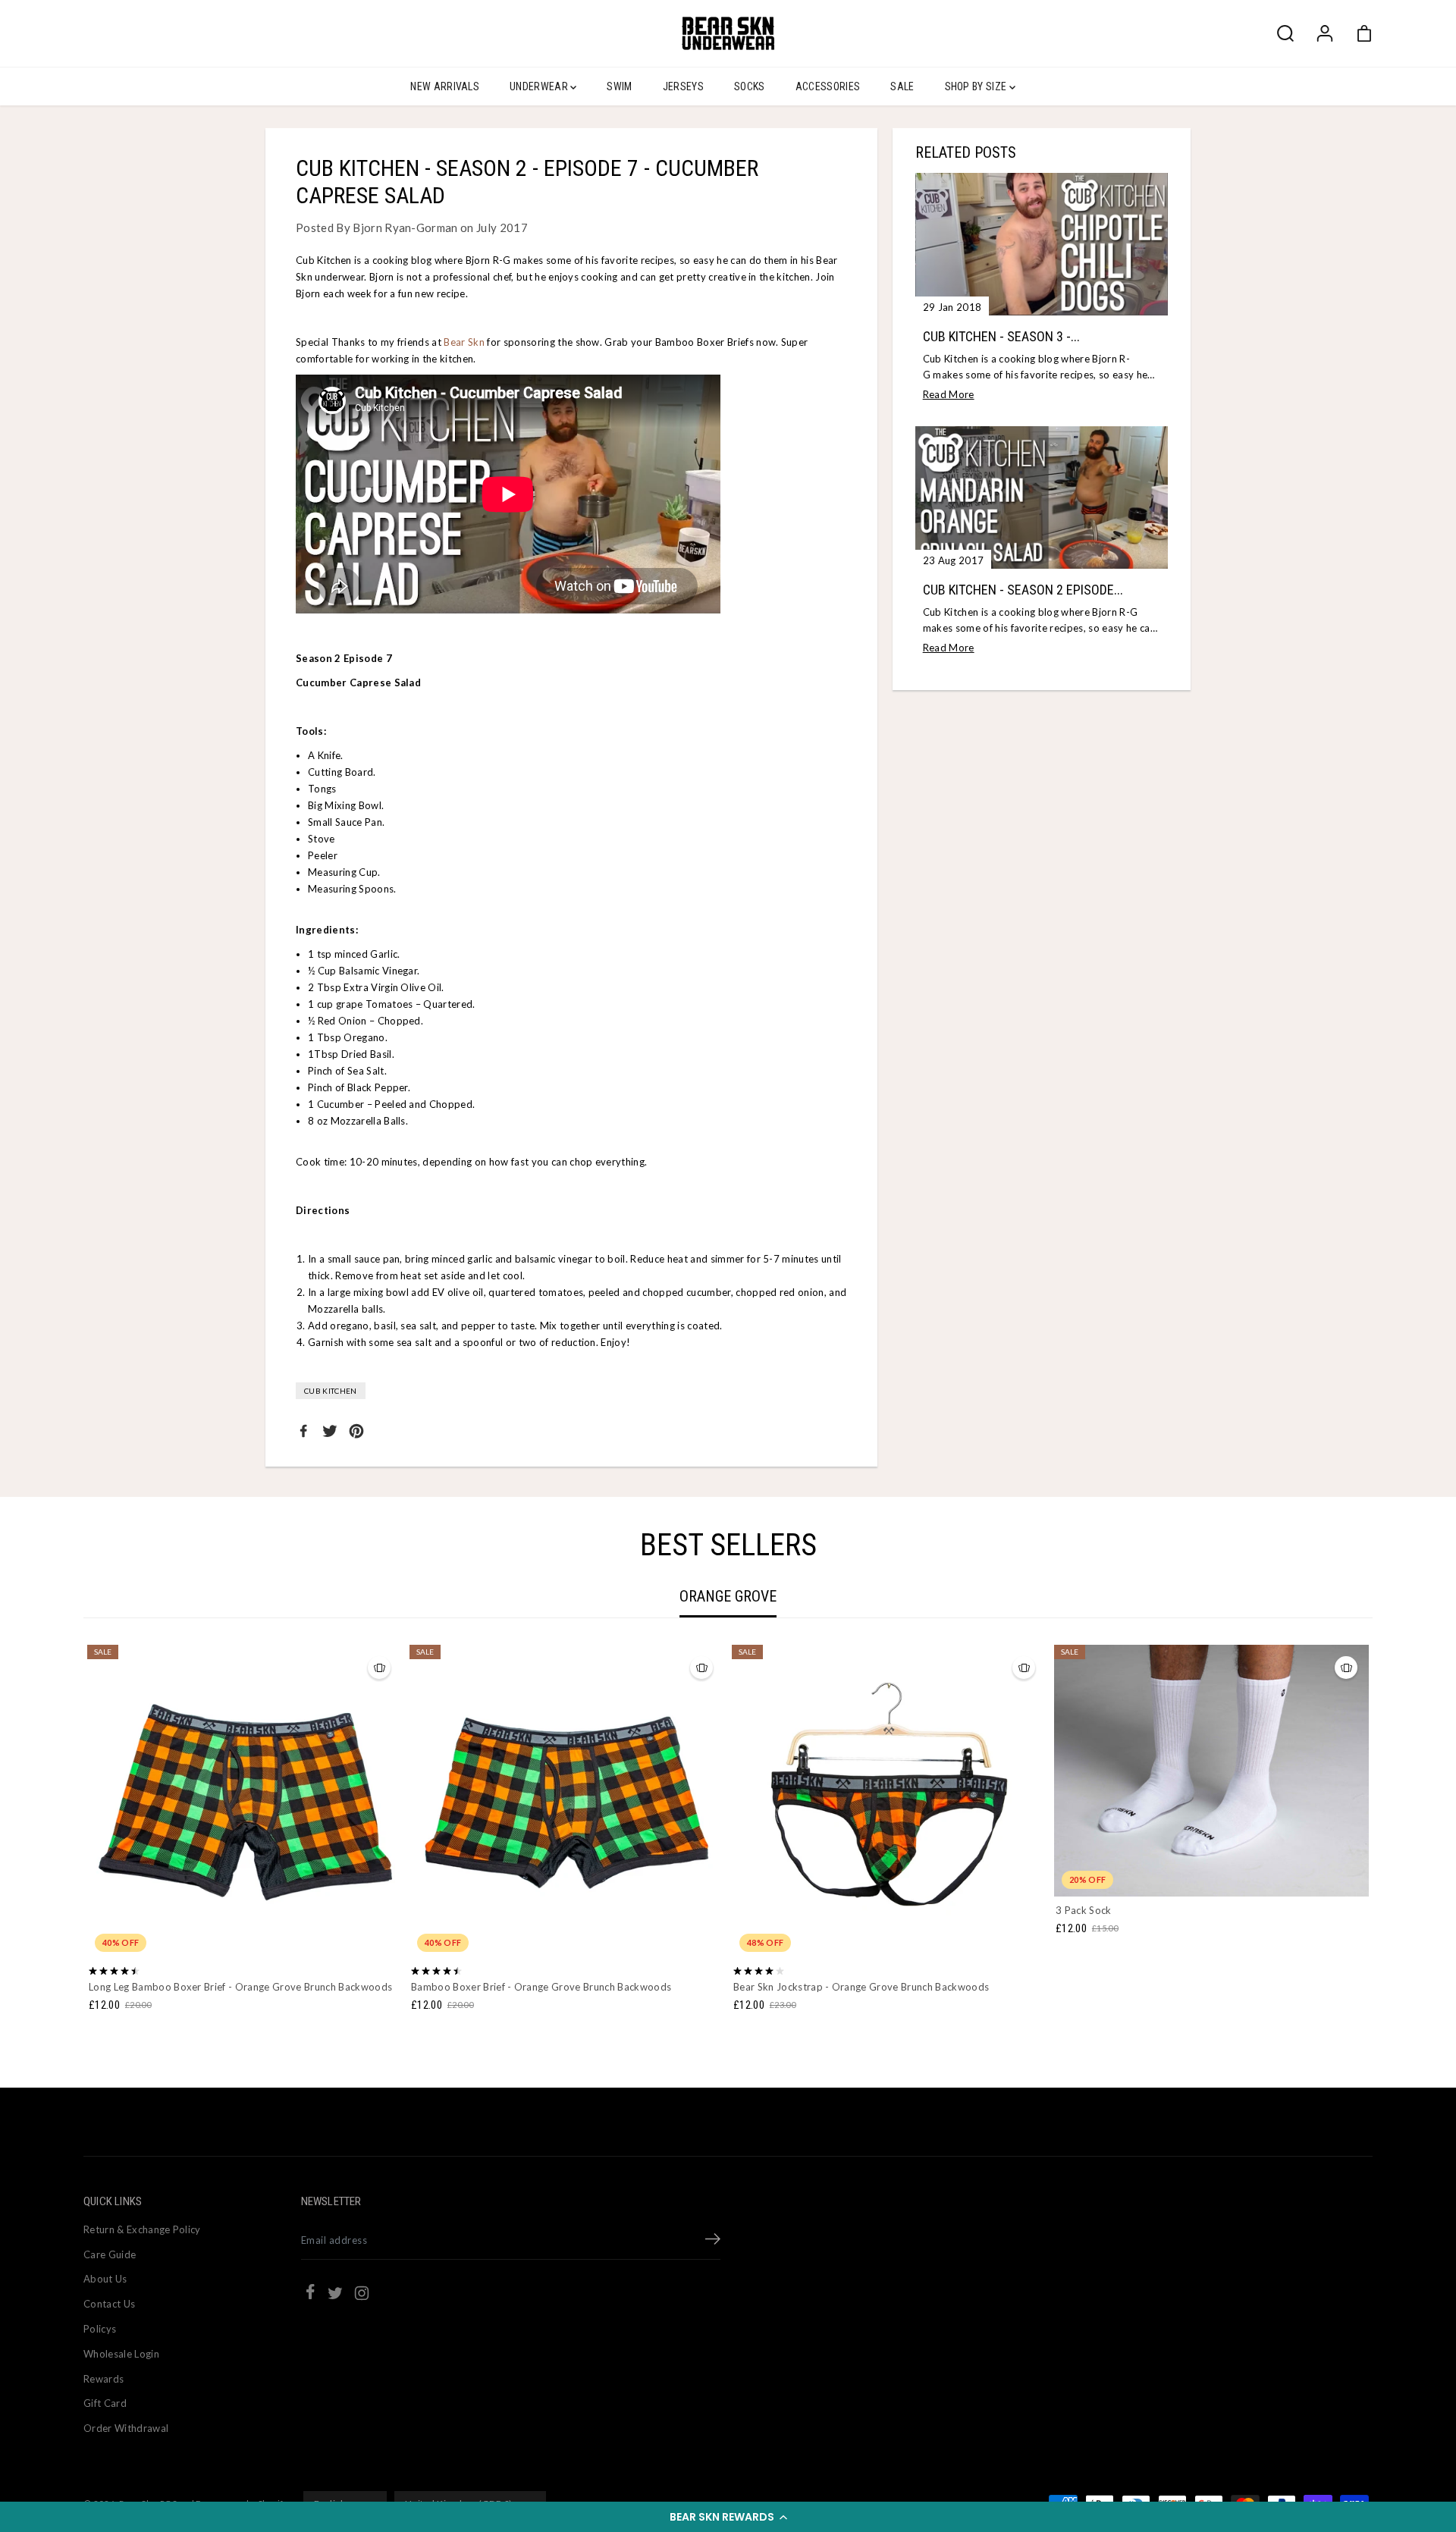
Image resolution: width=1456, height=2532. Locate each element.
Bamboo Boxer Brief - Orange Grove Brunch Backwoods (541, 1987)
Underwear (540, 86)
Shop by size (977, 86)
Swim (619, 86)
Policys (100, 2329)
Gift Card (105, 2403)
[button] (728, 2517)
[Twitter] (330, 1431)
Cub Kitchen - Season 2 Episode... (1023, 590)
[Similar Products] (379, 1668)
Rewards (104, 2379)
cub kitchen (331, 1391)
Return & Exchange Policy (142, 2229)
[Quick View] (245, 1930)
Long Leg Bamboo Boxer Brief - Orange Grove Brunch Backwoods (240, 1987)
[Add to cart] (1231, 1867)
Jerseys (683, 86)
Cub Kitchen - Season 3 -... (1001, 336)
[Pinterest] (356, 1431)
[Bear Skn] (728, 33)
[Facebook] (303, 1431)
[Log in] (1325, 33)
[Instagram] (362, 2295)
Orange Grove (728, 1596)
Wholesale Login (121, 2354)
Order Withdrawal (126, 2428)
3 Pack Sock (1084, 1910)
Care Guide (110, 2254)
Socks (750, 86)
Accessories (828, 86)
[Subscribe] (713, 2241)
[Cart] (1364, 33)
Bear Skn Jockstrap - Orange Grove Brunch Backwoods (861, 1987)
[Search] (1285, 33)
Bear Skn (464, 342)
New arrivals (445, 86)
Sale (902, 86)
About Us (105, 2279)
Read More (949, 394)
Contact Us (109, 2304)
